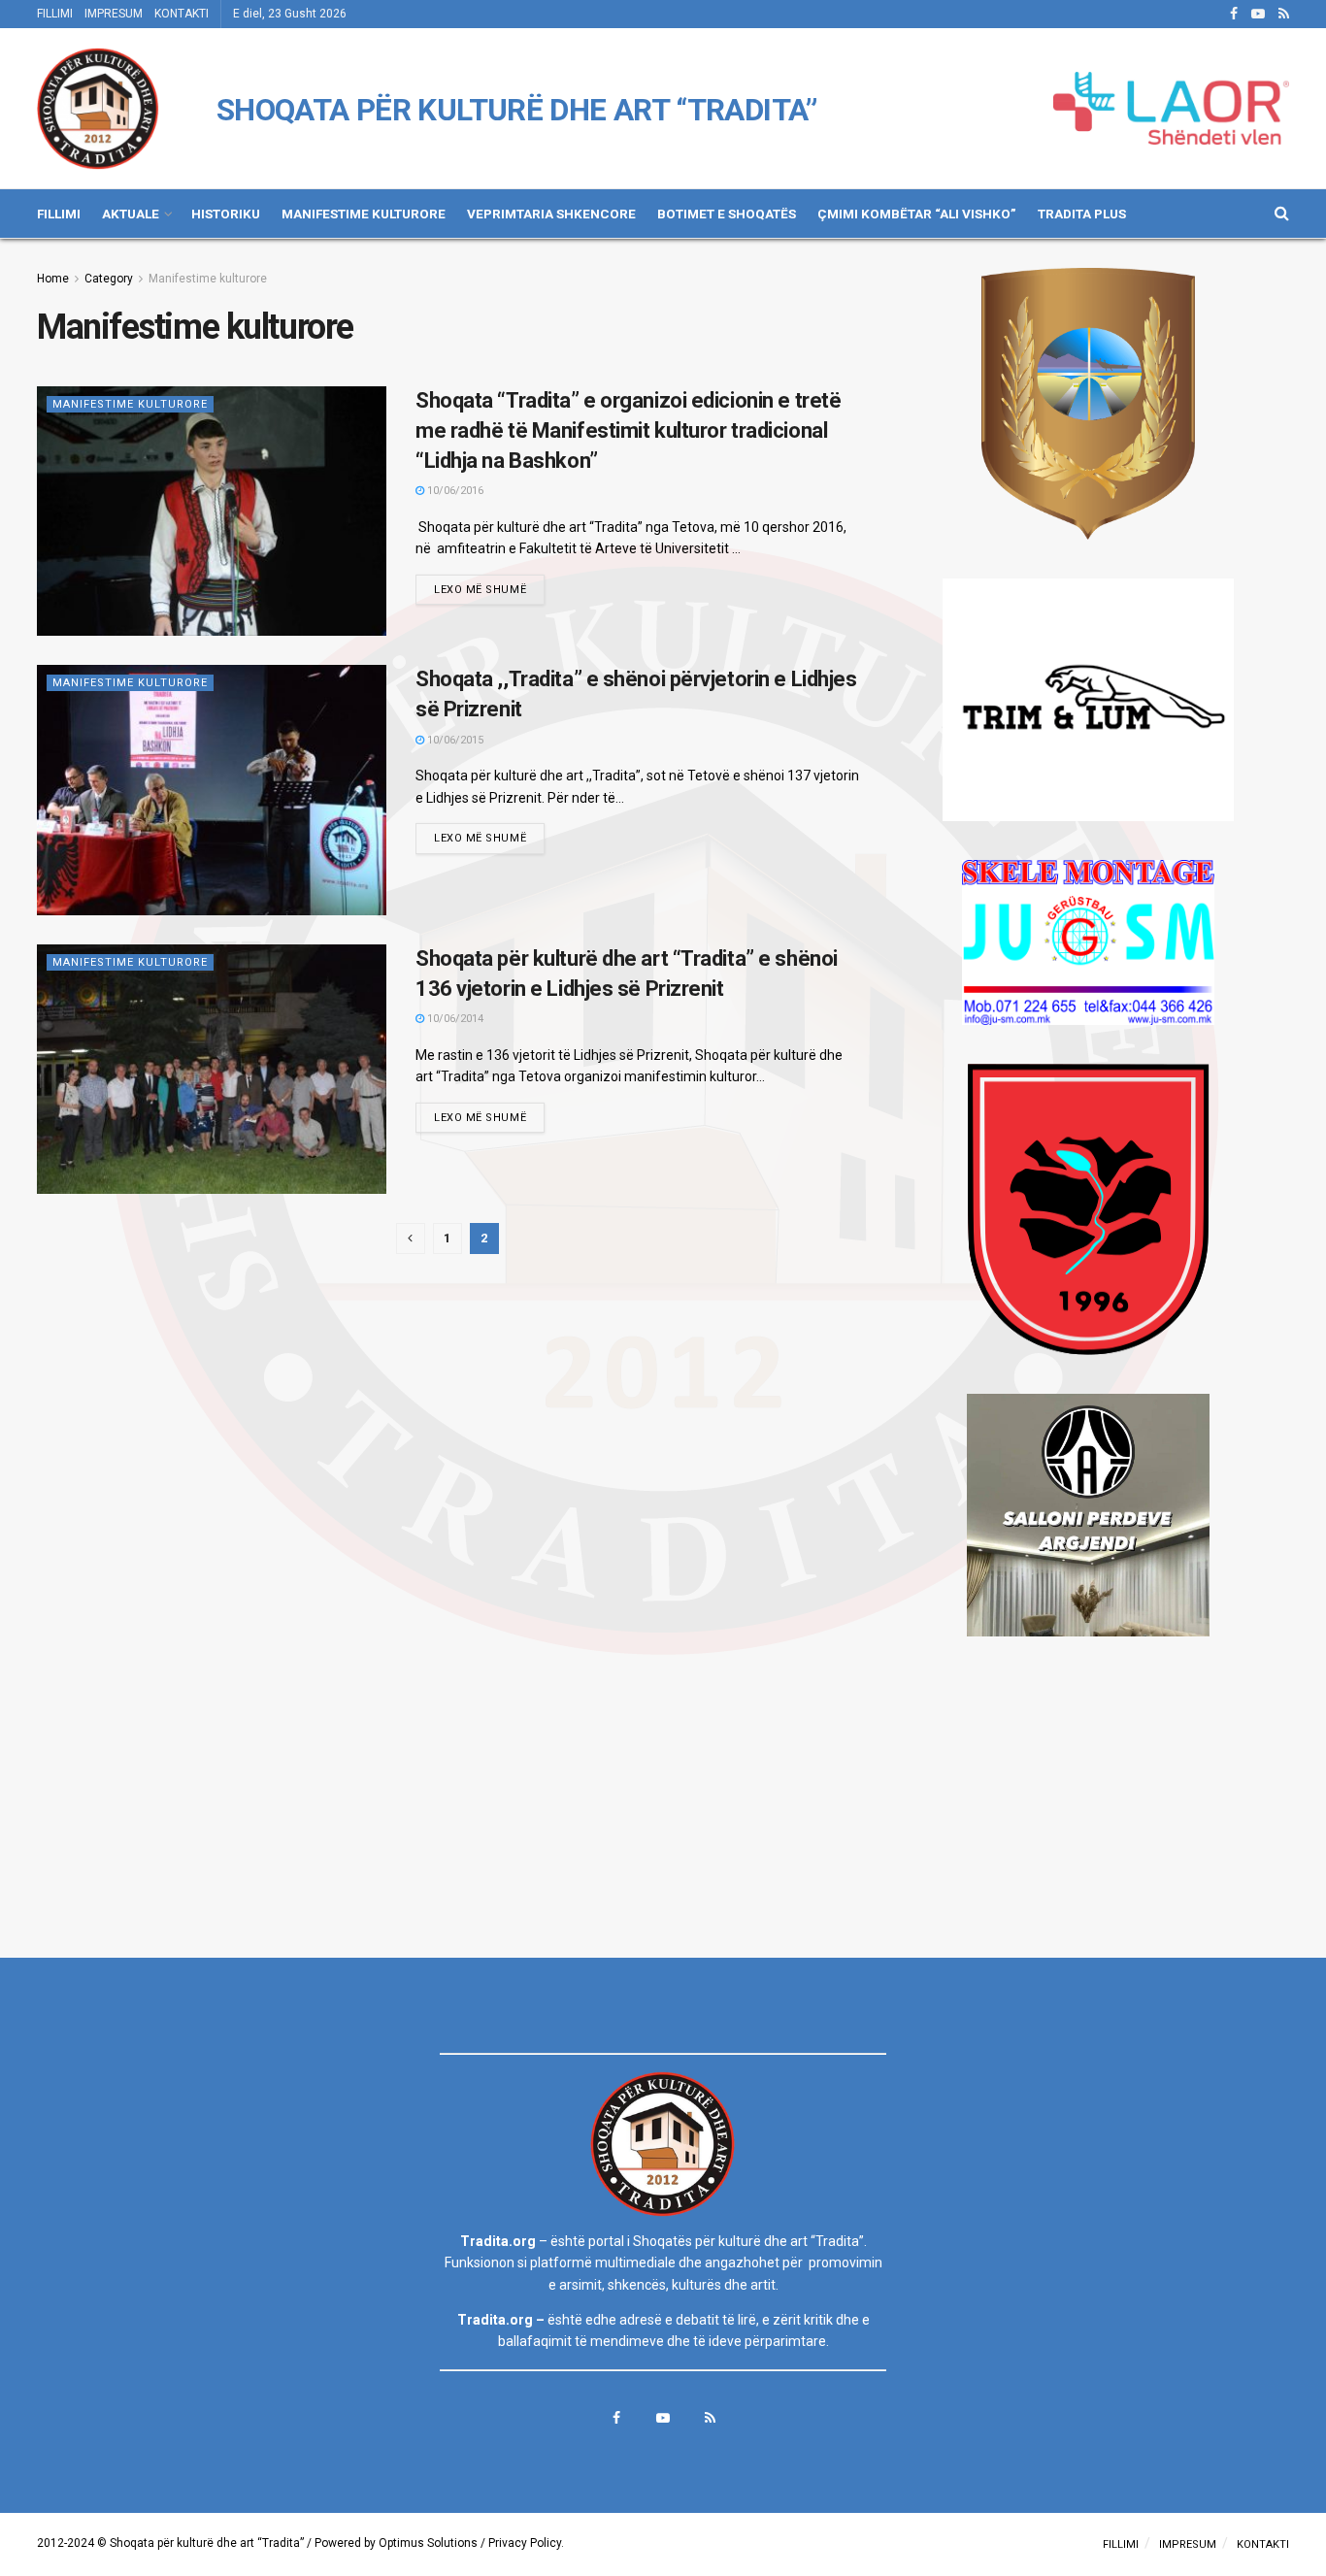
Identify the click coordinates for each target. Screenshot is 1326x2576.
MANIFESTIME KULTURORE (364, 214)
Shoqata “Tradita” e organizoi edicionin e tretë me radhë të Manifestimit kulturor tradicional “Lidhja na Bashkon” (628, 430)
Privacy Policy (525, 2543)
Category (109, 279)
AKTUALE (131, 214)
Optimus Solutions (428, 2543)
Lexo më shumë (480, 590)
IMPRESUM (114, 14)
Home (53, 279)
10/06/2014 (454, 1019)
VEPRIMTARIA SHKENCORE (551, 214)
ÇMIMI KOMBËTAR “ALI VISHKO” (917, 214)
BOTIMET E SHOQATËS (727, 214)
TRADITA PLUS (1082, 214)
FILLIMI (55, 14)
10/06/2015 (454, 740)
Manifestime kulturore (208, 279)
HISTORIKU (226, 214)
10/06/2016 (454, 491)
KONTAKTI (182, 14)
